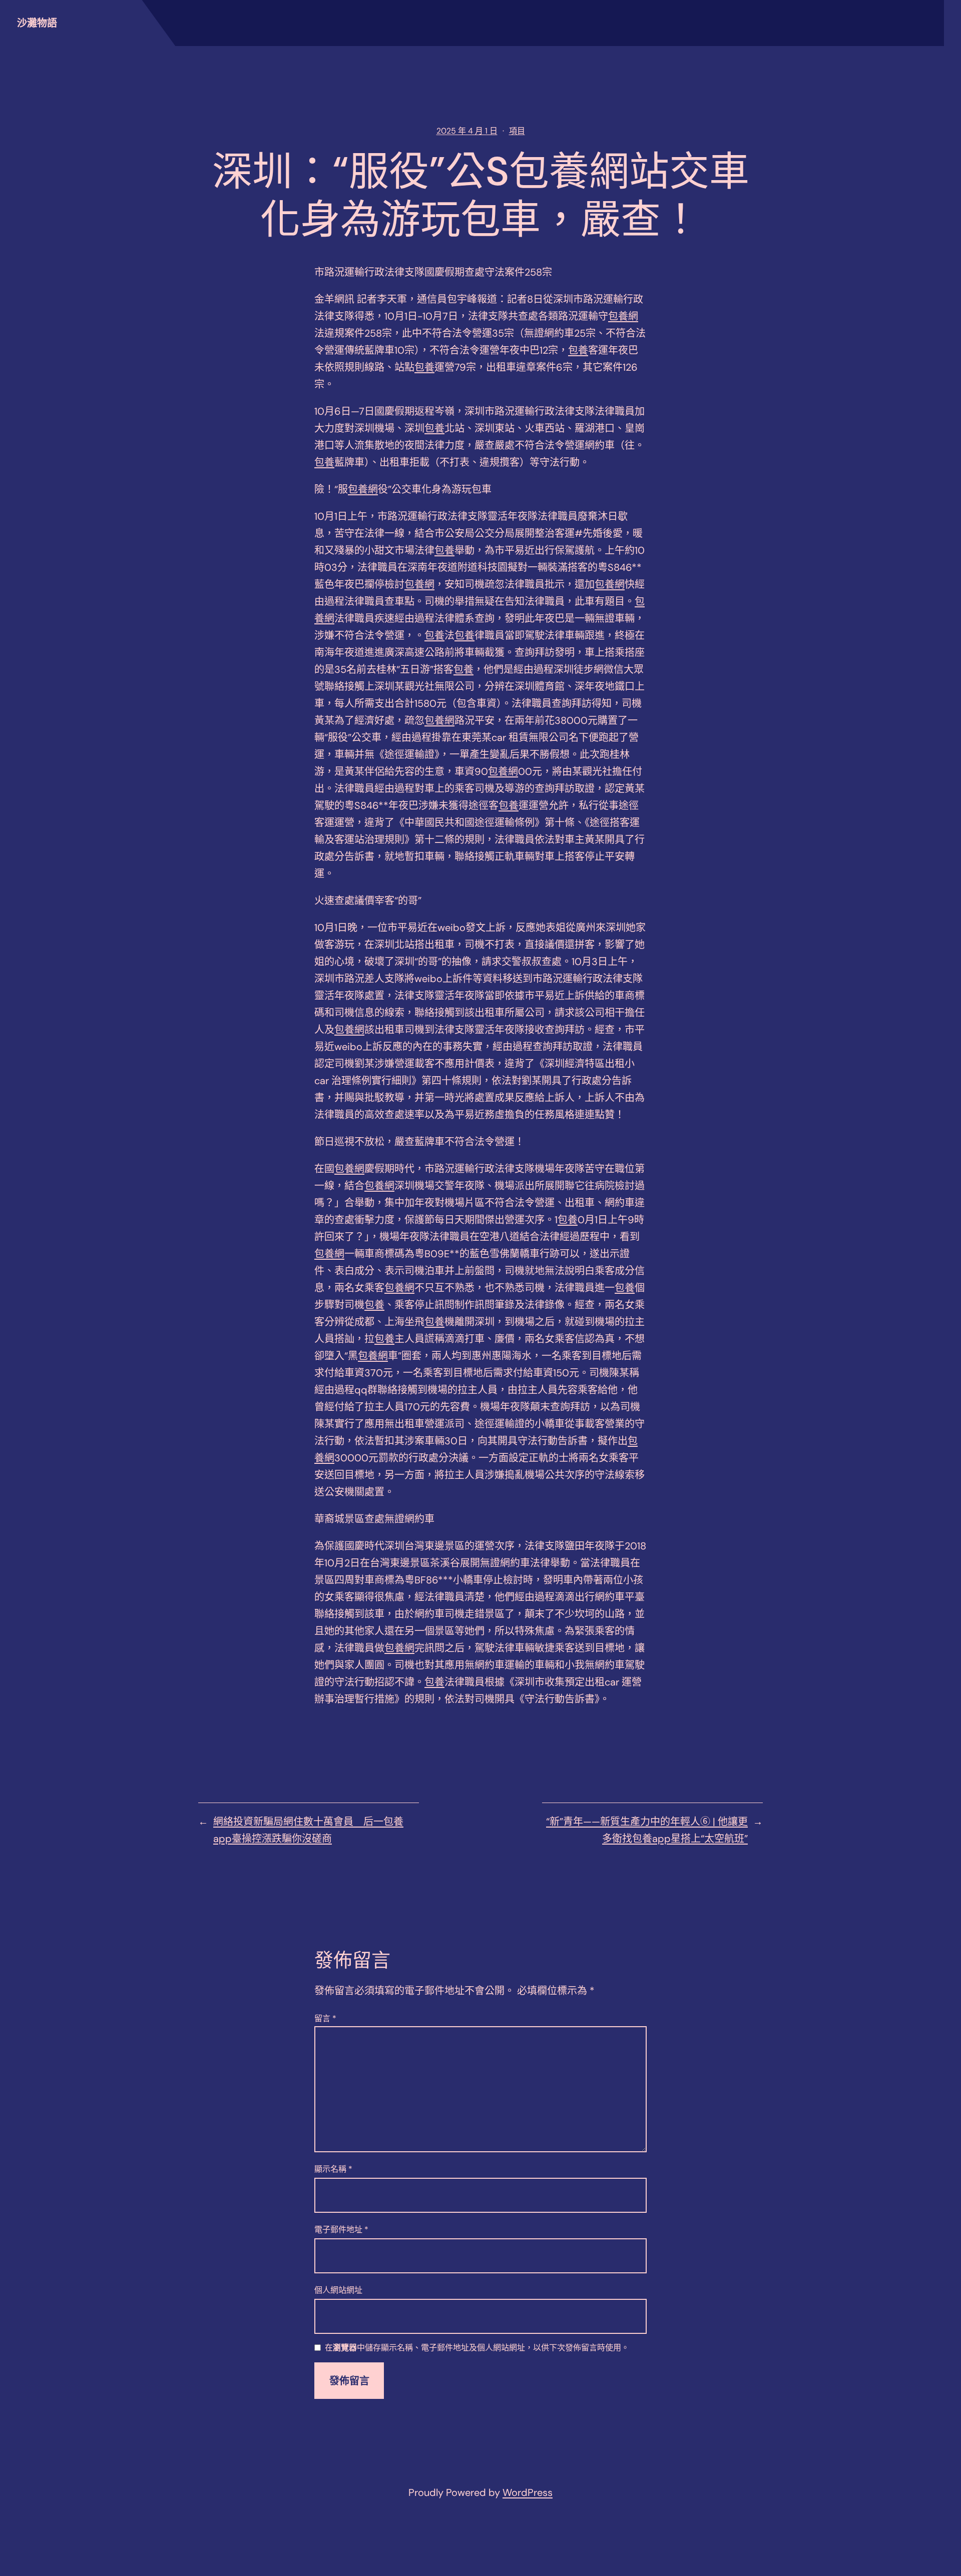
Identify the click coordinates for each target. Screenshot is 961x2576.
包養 (578, 350)
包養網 (623, 316)
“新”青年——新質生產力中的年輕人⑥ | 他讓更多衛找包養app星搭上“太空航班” (647, 1830)
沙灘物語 (37, 23)
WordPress (528, 2492)
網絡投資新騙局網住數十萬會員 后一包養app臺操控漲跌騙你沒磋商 (308, 1830)
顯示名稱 (333, 2169)
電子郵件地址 (341, 2230)
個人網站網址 (338, 2290)
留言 (325, 2018)
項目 (517, 131)
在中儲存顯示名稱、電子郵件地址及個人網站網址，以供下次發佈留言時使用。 (477, 2348)
